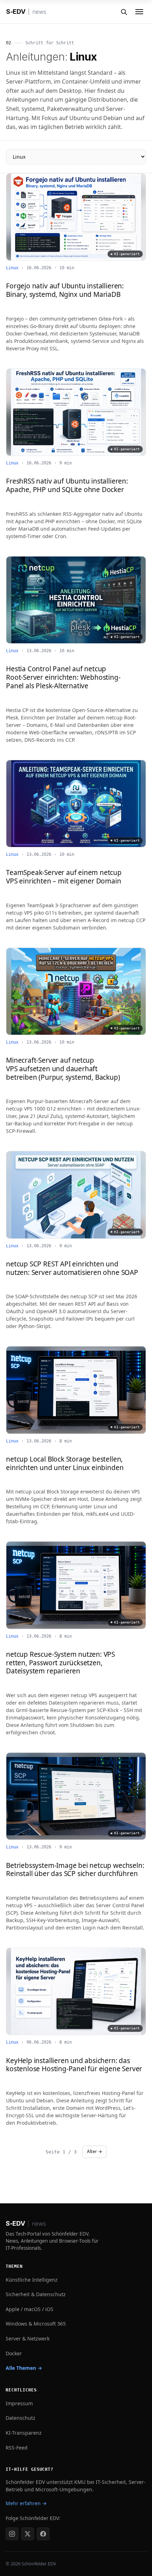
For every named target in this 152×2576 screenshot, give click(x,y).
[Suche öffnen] (124, 12)
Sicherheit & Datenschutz (36, 2294)
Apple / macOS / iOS (30, 2309)
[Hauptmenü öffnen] (139, 12)
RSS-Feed (17, 2448)
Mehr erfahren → (26, 2503)
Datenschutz (21, 2418)
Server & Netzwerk (28, 2338)
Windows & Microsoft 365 (36, 2324)
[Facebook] (43, 2534)
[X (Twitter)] (28, 2534)
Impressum (19, 2403)
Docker (14, 2353)
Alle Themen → (24, 2368)
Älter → (95, 2151)
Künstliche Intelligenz (32, 2280)
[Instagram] (12, 2534)
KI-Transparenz (24, 2433)
